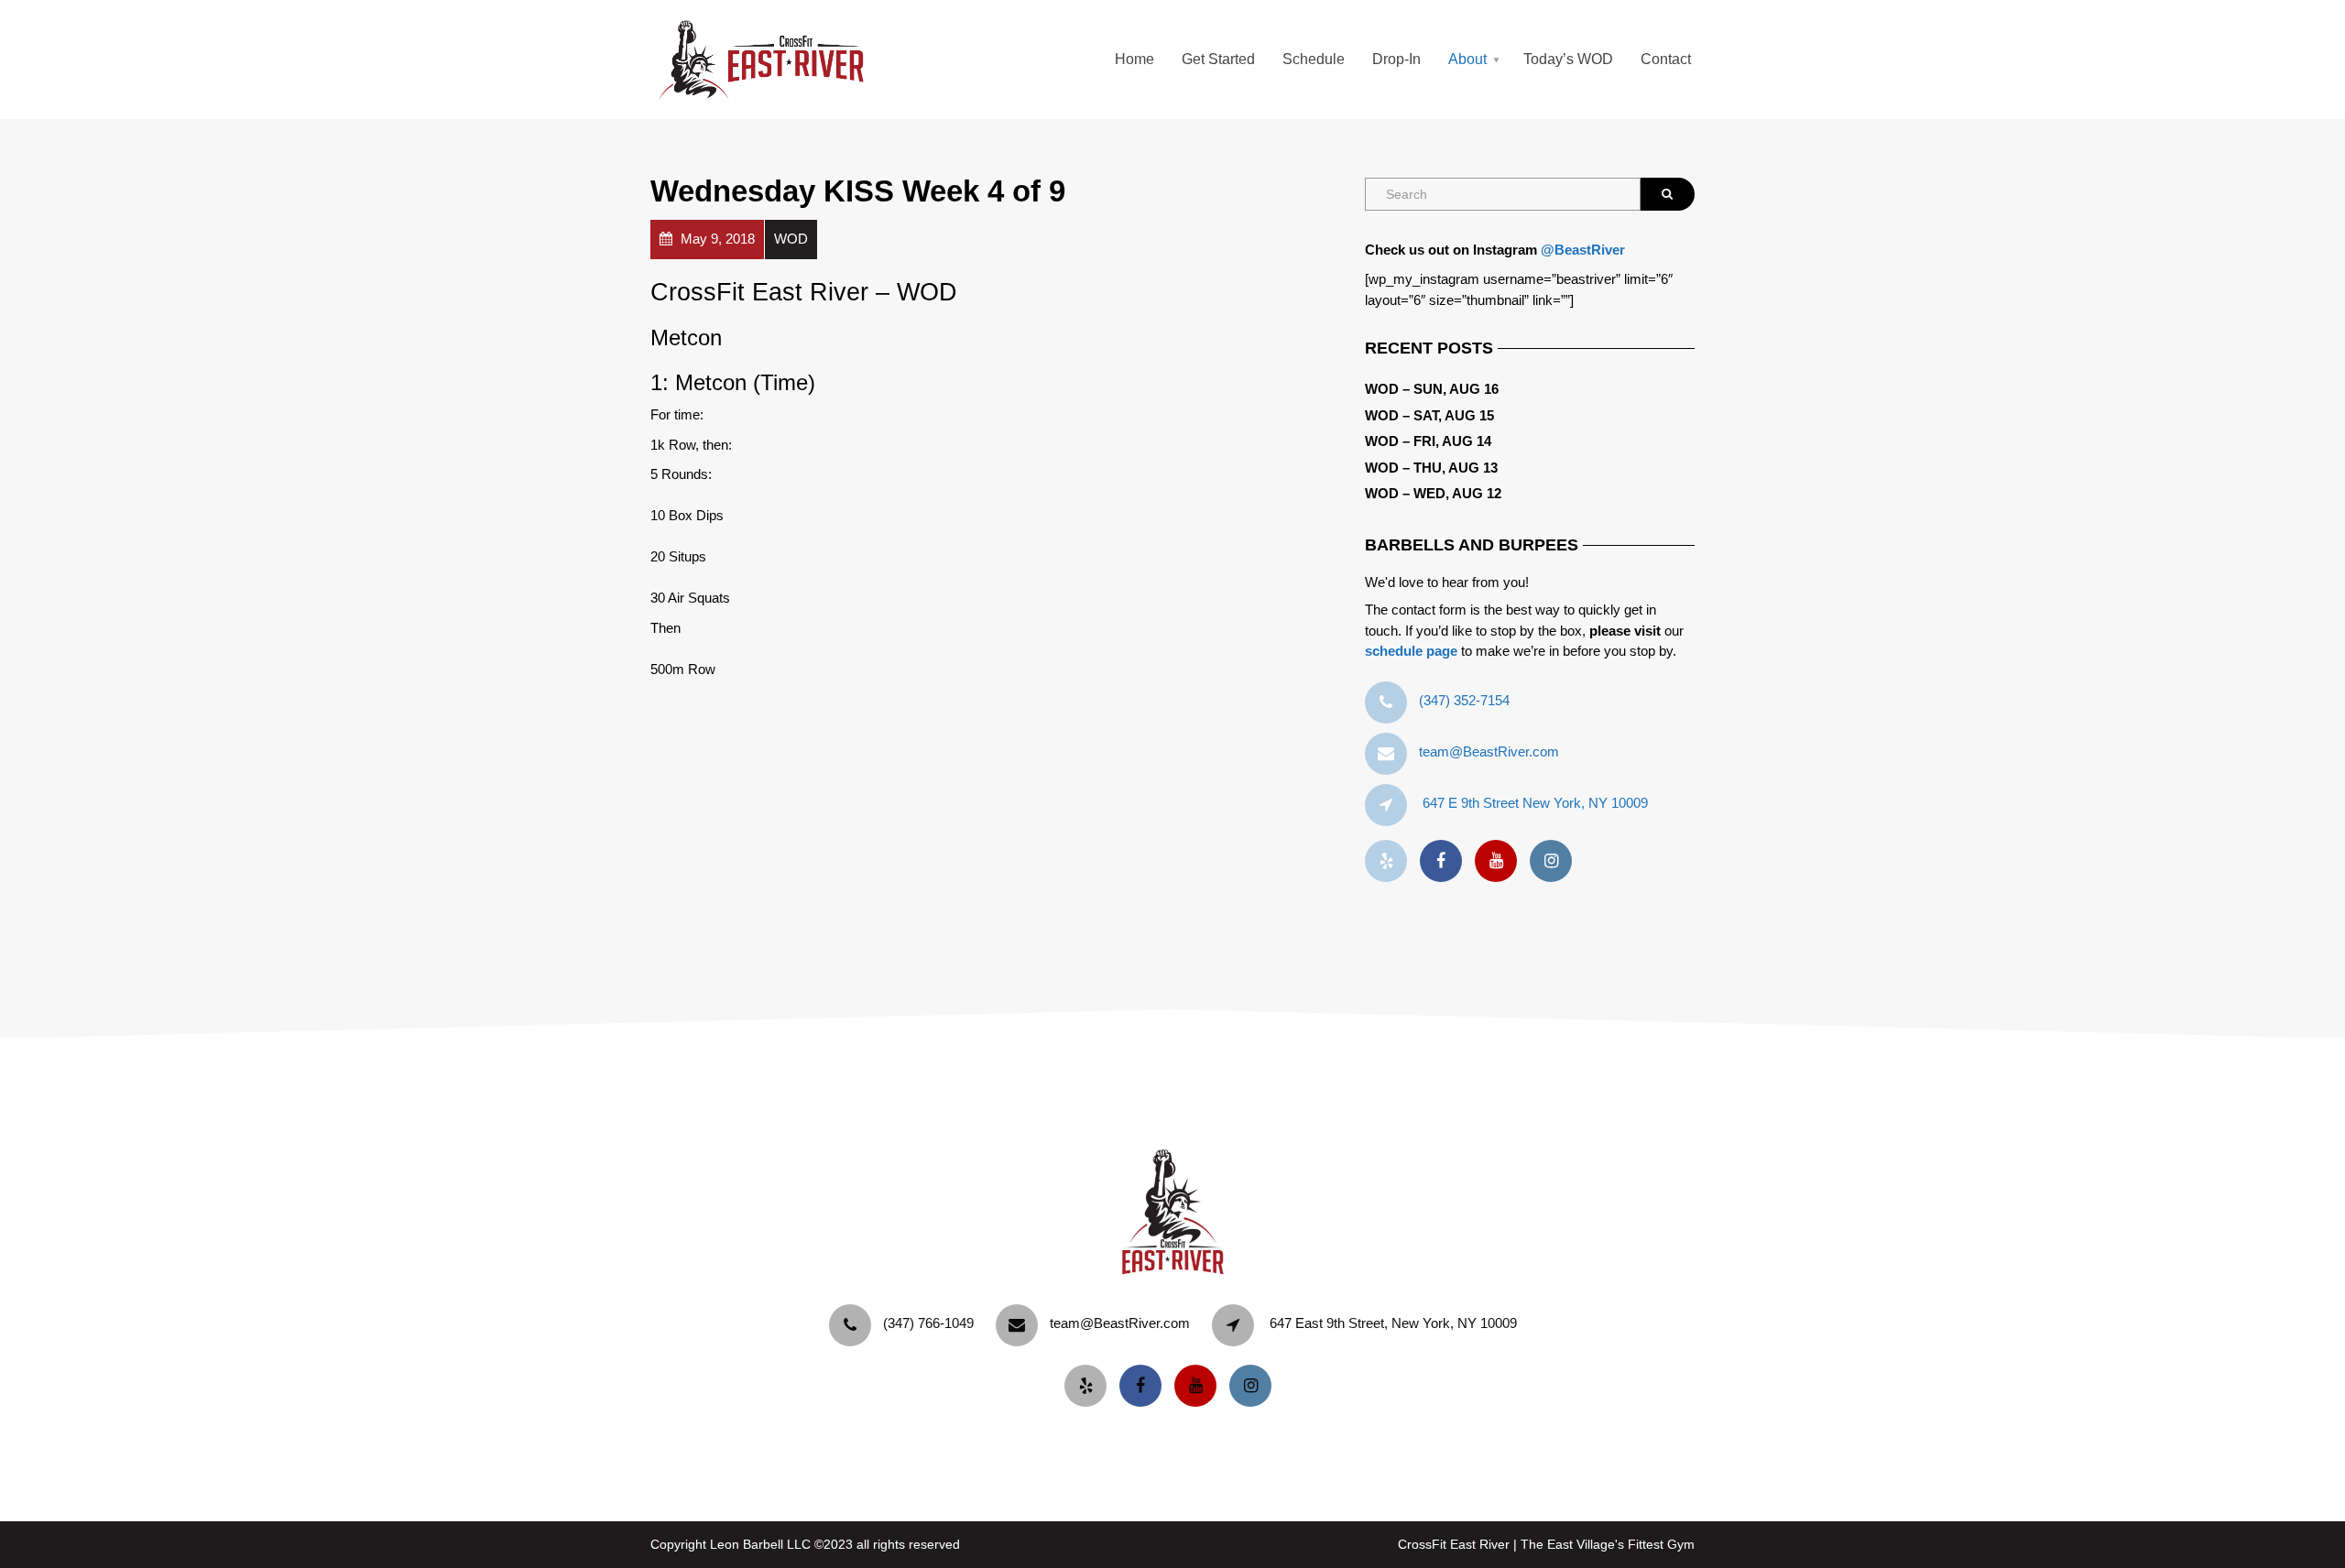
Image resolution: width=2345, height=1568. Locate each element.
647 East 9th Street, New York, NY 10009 (1393, 1323)
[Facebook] (1445, 861)
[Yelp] (1391, 861)
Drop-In (1396, 59)
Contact (1666, 59)
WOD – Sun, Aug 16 (1432, 389)
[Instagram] (1555, 861)
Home (1134, 59)
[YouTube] (1500, 861)
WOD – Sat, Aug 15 (1429, 415)
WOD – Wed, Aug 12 (1433, 493)
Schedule (1314, 59)
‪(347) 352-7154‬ (1464, 700)
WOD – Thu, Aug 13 (1431, 468)
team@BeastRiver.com (1489, 751)
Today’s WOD (1568, 59)
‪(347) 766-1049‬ (928, 1323)
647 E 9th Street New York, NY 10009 (1535, 803)
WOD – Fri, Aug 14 (1428, 441)
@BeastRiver (1583, 250)
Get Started (1218, 59)
